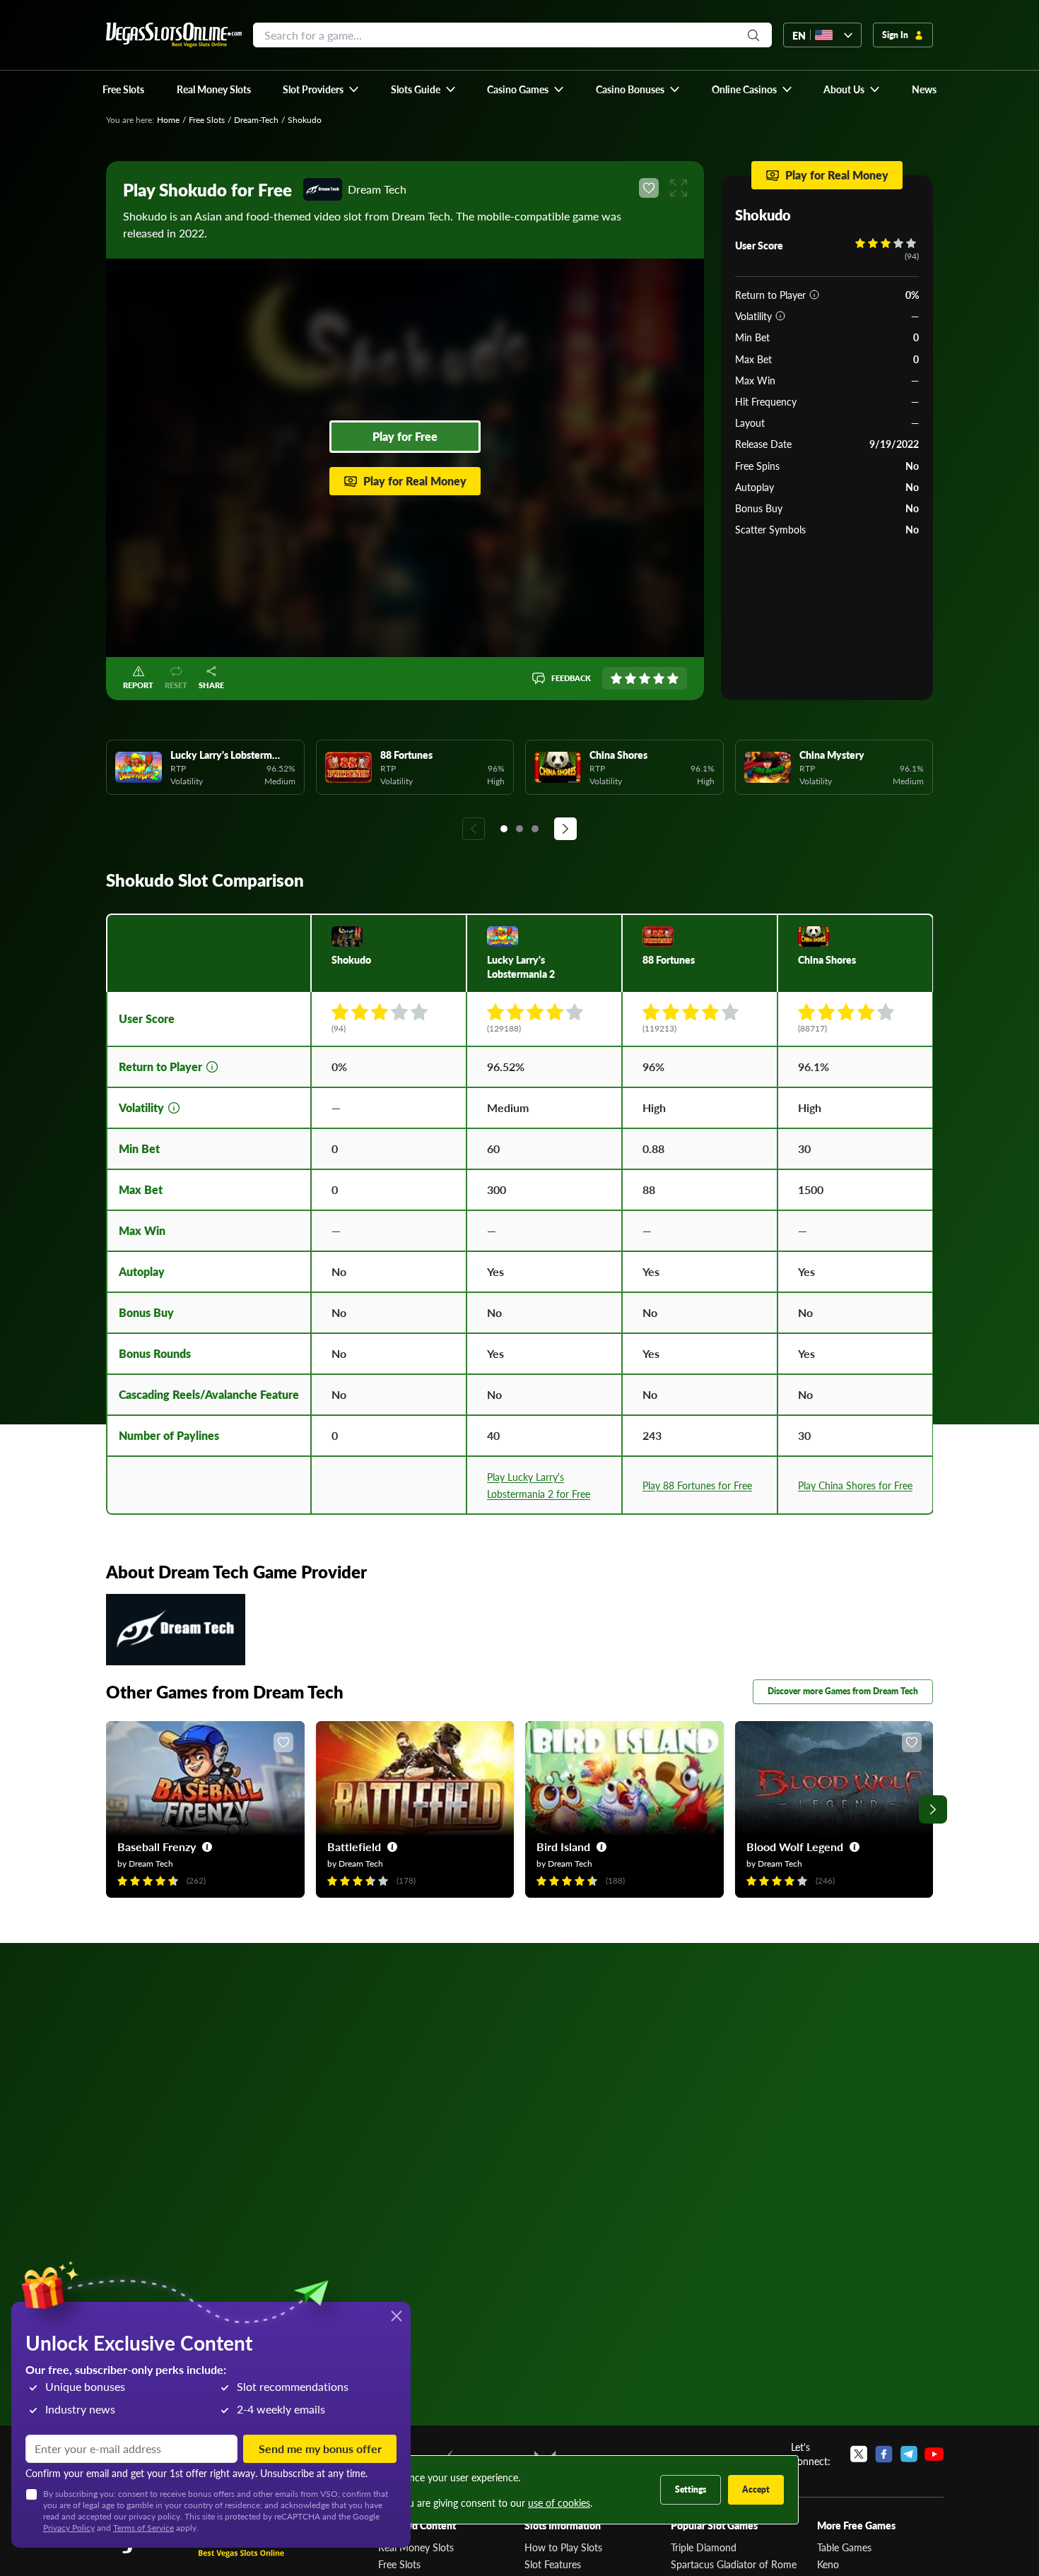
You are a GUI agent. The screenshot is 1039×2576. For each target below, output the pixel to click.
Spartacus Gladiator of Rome (734, 2564)
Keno (828, 2564)
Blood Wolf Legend (795, 1847)
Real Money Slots (416, 2547)
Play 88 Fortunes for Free (697, 1485)
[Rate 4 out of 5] (659, 678)
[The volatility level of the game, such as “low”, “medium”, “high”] (780, 316)
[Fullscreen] (679, 188)
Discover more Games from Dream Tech (843, 1691)
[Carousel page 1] (504, 829)
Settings (691, 2489)
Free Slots (207, 120)
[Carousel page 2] (519, 829)
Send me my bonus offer (320, 2448)
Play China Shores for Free (855, 1485)
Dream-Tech (256, 120)
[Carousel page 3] (535, 829)
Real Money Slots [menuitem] (214, 89)
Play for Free (405, 436)
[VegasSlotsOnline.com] (174, 35)
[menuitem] (321, 89)
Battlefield (354, 1847)
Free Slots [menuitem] (123, 89)
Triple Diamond (704, 2547)
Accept (756, 2489)
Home (168, 120)
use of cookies (559, 2503)
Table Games (844, 2547)
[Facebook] (884, 2454)
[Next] (565, 829)
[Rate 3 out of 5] (645, 678)
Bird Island (563, 1847)
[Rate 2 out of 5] (630, 678)
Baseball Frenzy (157, 1847)
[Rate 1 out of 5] (616, 678)
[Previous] (474, 829)
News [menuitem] (924, 89)
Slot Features (553, 2564)
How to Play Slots (563, 2547)
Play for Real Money (415, 481)
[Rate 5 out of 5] (673, 678)
